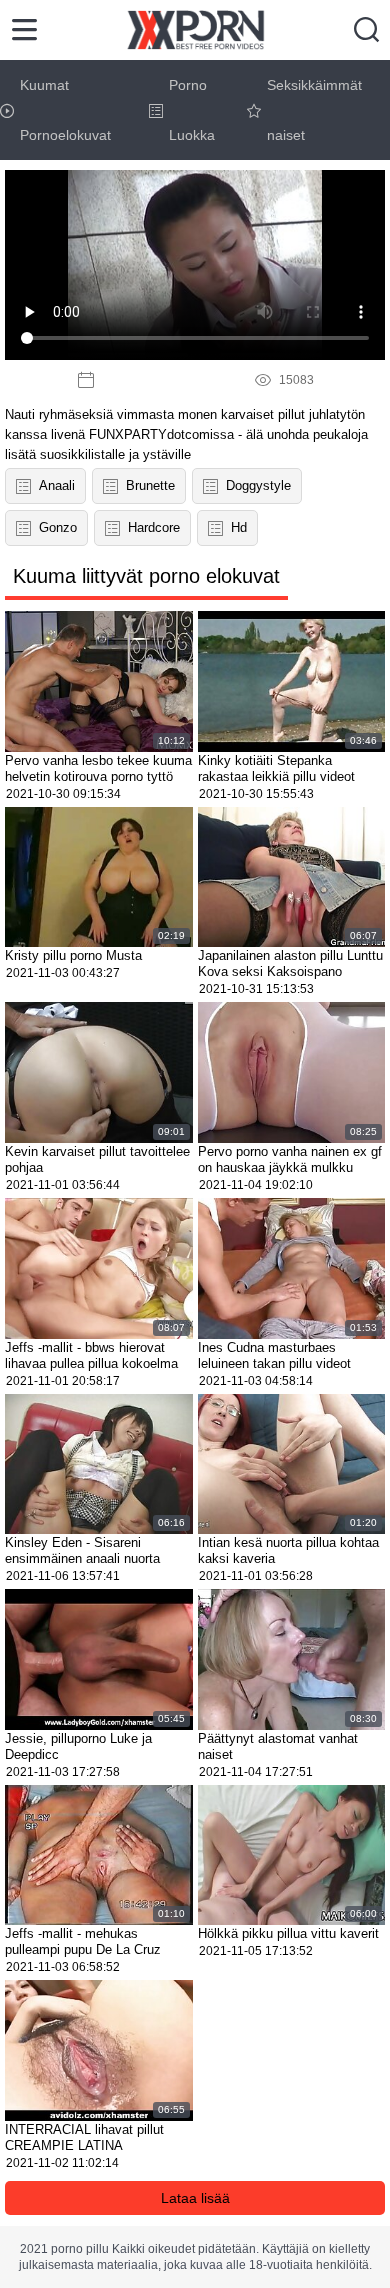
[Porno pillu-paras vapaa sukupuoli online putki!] (195, 30)
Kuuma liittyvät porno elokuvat (146, 576)
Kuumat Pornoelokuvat (65, 110)
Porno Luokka (192, 110)
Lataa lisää (195, 2198)
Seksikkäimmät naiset (314, 110)
